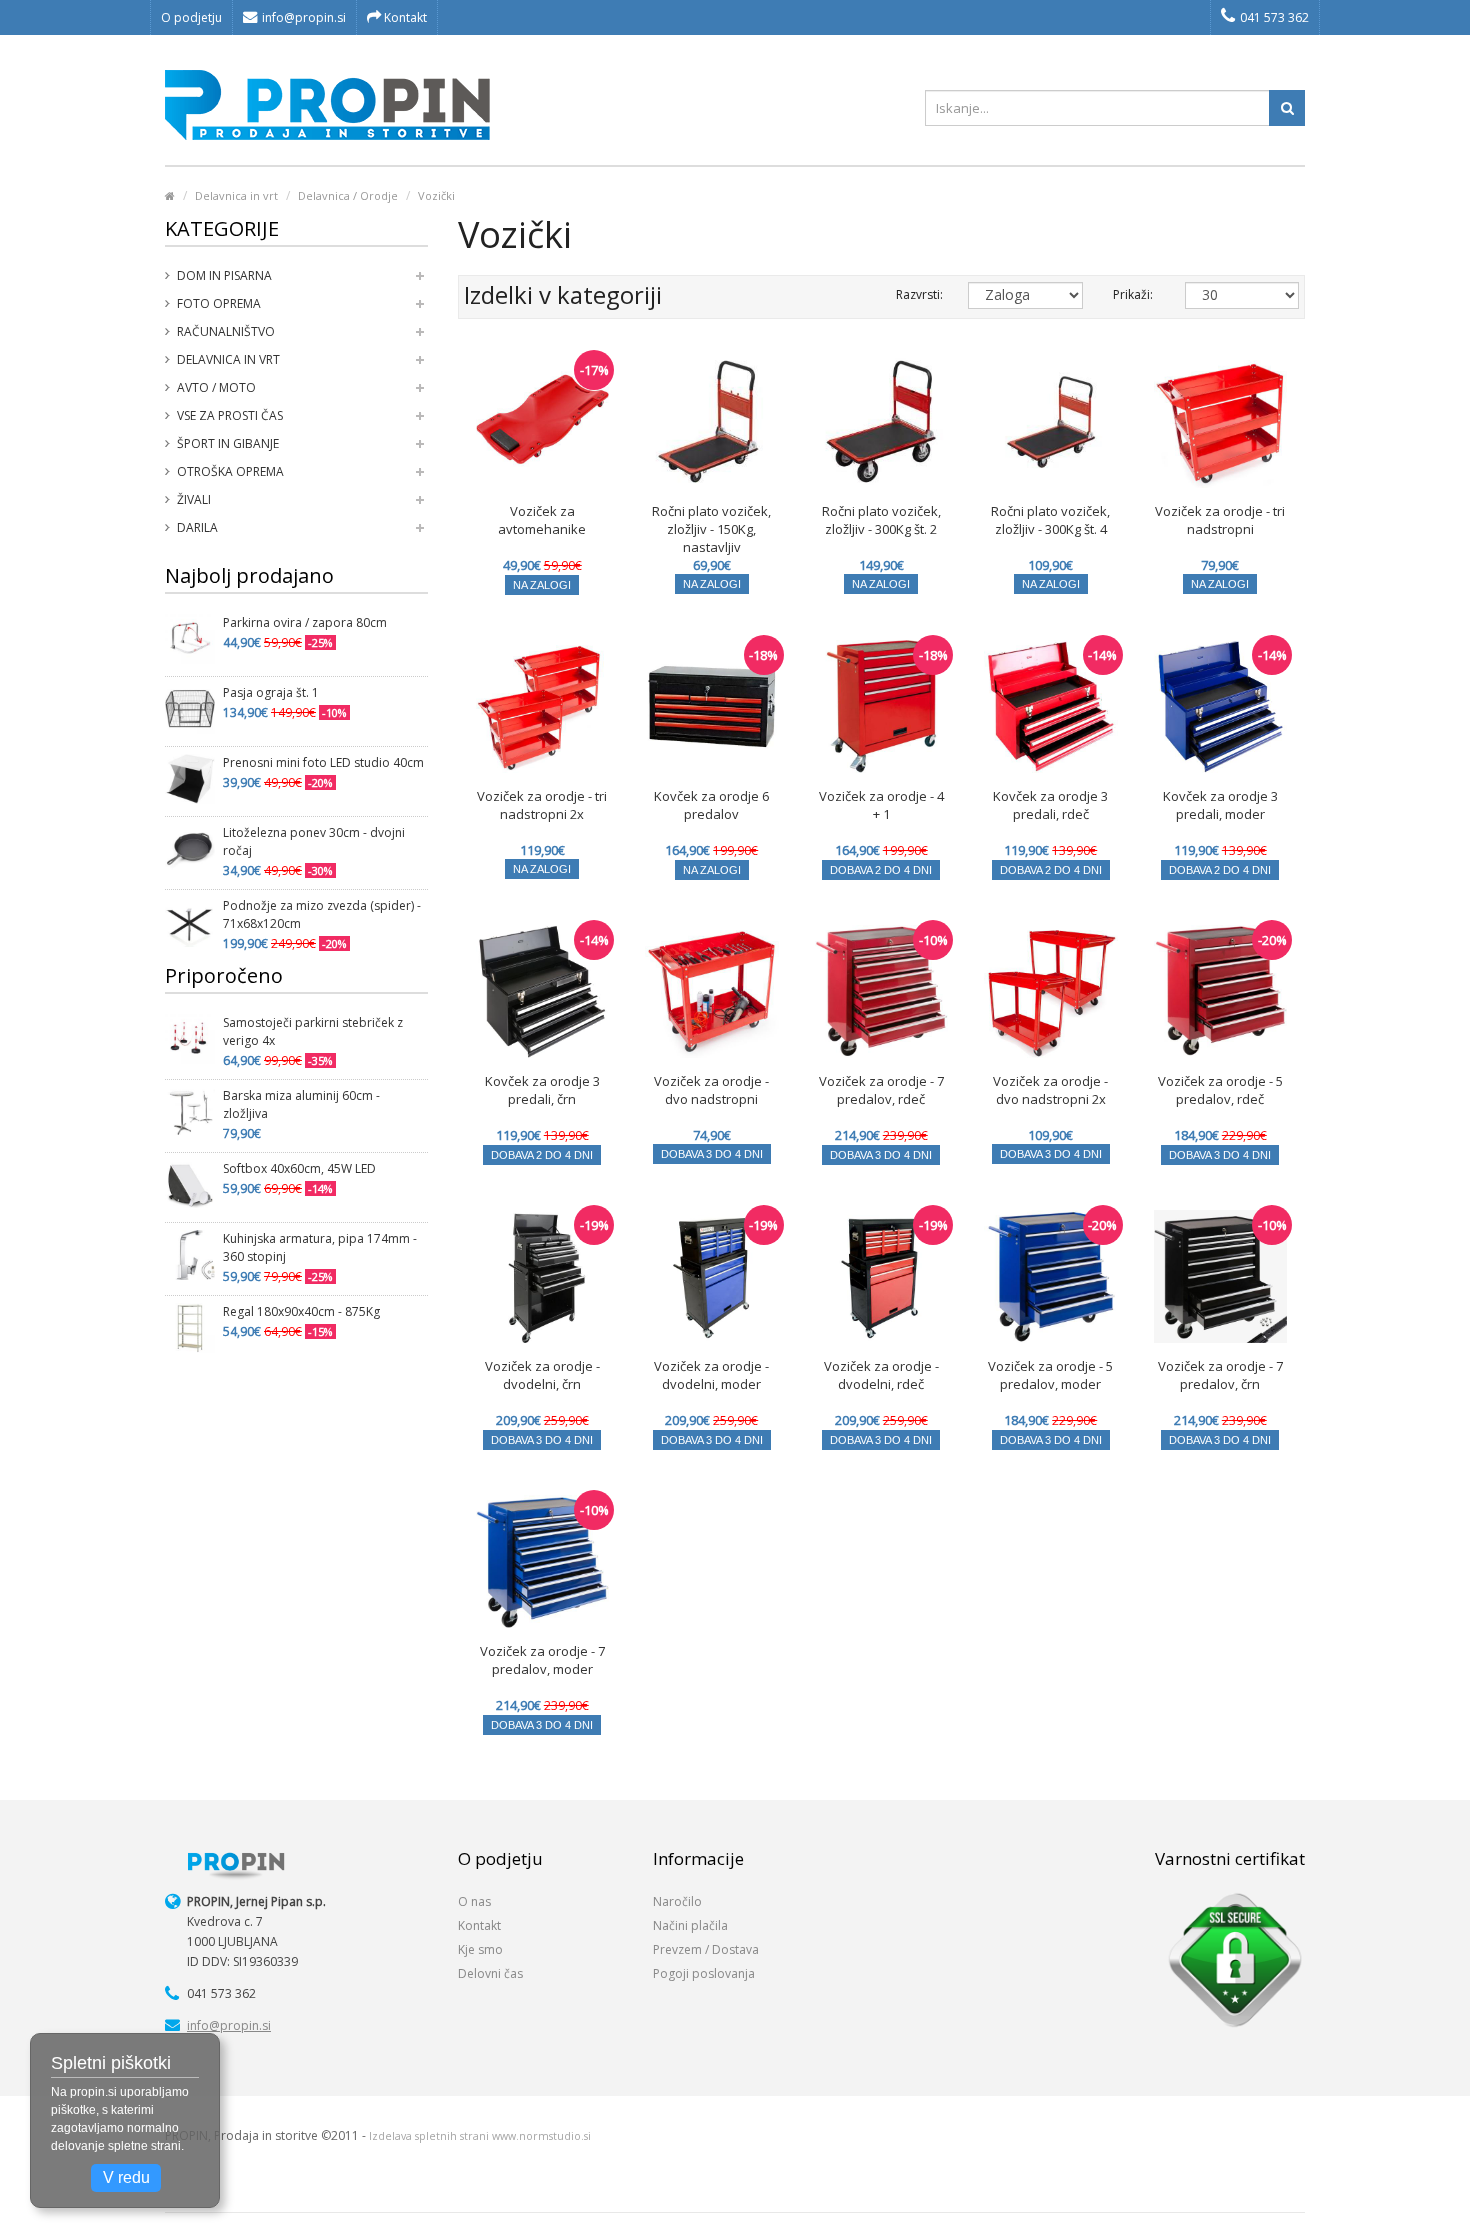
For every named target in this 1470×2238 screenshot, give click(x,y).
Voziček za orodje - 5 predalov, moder (1050, 1375)
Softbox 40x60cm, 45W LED (299, 1168)
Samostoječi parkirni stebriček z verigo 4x (313, 1031)
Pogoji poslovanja (704, 1973)
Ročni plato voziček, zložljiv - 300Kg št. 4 (1050, 520)
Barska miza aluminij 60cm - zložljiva (301, 1104)
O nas (474, 1901)
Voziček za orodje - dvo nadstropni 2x (1050, 1090)
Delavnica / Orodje (348, 195)
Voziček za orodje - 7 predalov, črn (1220, 1375)
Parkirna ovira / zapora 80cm (305, 622)
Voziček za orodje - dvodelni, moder (711, 1375)
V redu (126, 2177)
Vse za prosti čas (230, 415)
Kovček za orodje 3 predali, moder (1220, 805)
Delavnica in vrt (236, 195)
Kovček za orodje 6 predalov (711, 805)
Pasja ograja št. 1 (271, 692)
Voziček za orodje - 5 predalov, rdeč (1220, 1090)
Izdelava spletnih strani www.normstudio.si (480, 2136)
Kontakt (404, 17)
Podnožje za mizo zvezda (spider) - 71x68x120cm (322, 914)
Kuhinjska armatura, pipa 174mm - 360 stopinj (320, 1247)
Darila (197, 527)
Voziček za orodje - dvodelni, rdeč (881, 1375)
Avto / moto (216, 387)
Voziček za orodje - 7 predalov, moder (542, 1660)
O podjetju (191, 17)
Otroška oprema (230, 471)
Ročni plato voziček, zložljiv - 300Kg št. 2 (881, 520)
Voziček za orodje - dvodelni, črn (542, 1375)
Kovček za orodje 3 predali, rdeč (1050, 805)
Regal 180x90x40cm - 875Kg (301, 1311)
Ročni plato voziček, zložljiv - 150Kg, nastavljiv (711, 529)
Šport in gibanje (228, 443)
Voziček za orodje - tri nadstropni (1220, 520)
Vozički (436, 195)
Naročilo (677, 1901)
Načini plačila (690, 1925)
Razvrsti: (917, 294)
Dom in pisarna (224, 275)
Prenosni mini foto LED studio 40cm (323, 762)
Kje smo (480, 1949)
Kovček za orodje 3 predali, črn (542, 1090)
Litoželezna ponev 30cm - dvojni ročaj (314, 841)
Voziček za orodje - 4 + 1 (881, 805)
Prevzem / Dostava (706, 1949)
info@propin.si (304, 17)
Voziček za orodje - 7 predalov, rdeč (881, 1090)
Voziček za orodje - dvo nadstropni (711, 1090)
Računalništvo (226, 331)
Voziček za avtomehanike (542, 520)
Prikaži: (1133, 294)
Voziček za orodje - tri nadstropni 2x (542, 805)
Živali (194, 499)
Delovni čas (490, 1973)
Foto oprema (219, 303)
